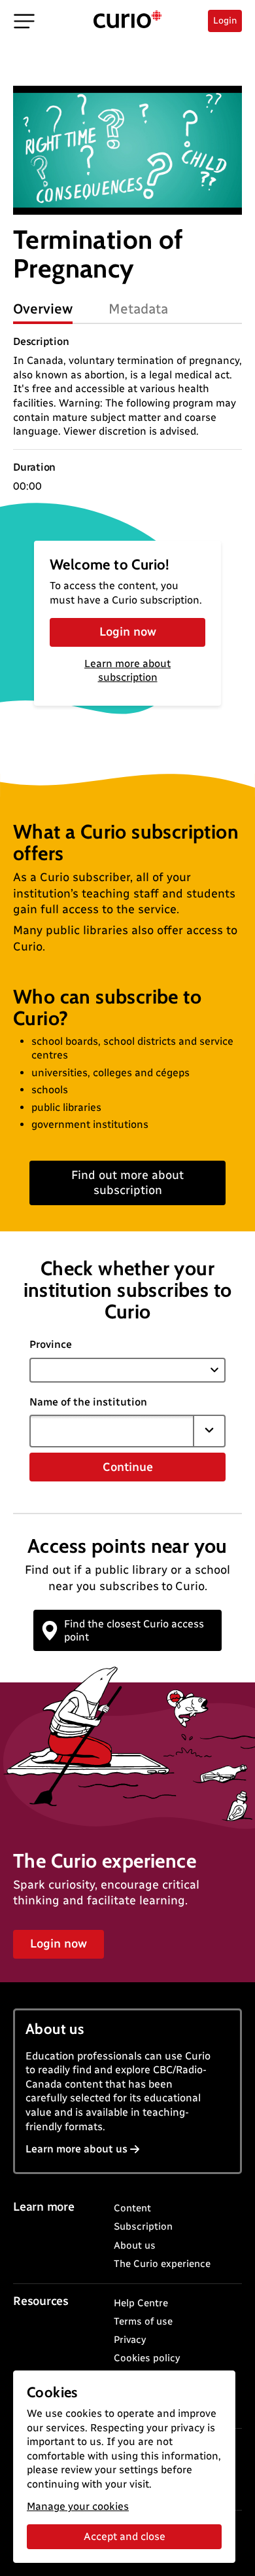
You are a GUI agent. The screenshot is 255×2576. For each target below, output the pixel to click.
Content (132, 2208)
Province (51, 1344)
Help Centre (141, 2303)
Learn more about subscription (127, 670)
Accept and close (125, 2536)
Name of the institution (88, 1402)
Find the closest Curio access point (134, 1630)
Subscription (143, 2226)
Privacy (130, 2340)
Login (225, 21)
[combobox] (112, 1431)
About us (135, 2245)
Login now (128, 632)
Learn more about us (76, 2149)
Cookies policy (147, 2358)
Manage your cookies (78, 2506)
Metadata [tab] (138, 309)
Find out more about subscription (127, 1183)
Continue (128, 1467)
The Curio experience (162, 2264)
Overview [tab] (43, 309)
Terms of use (143, 2321)
